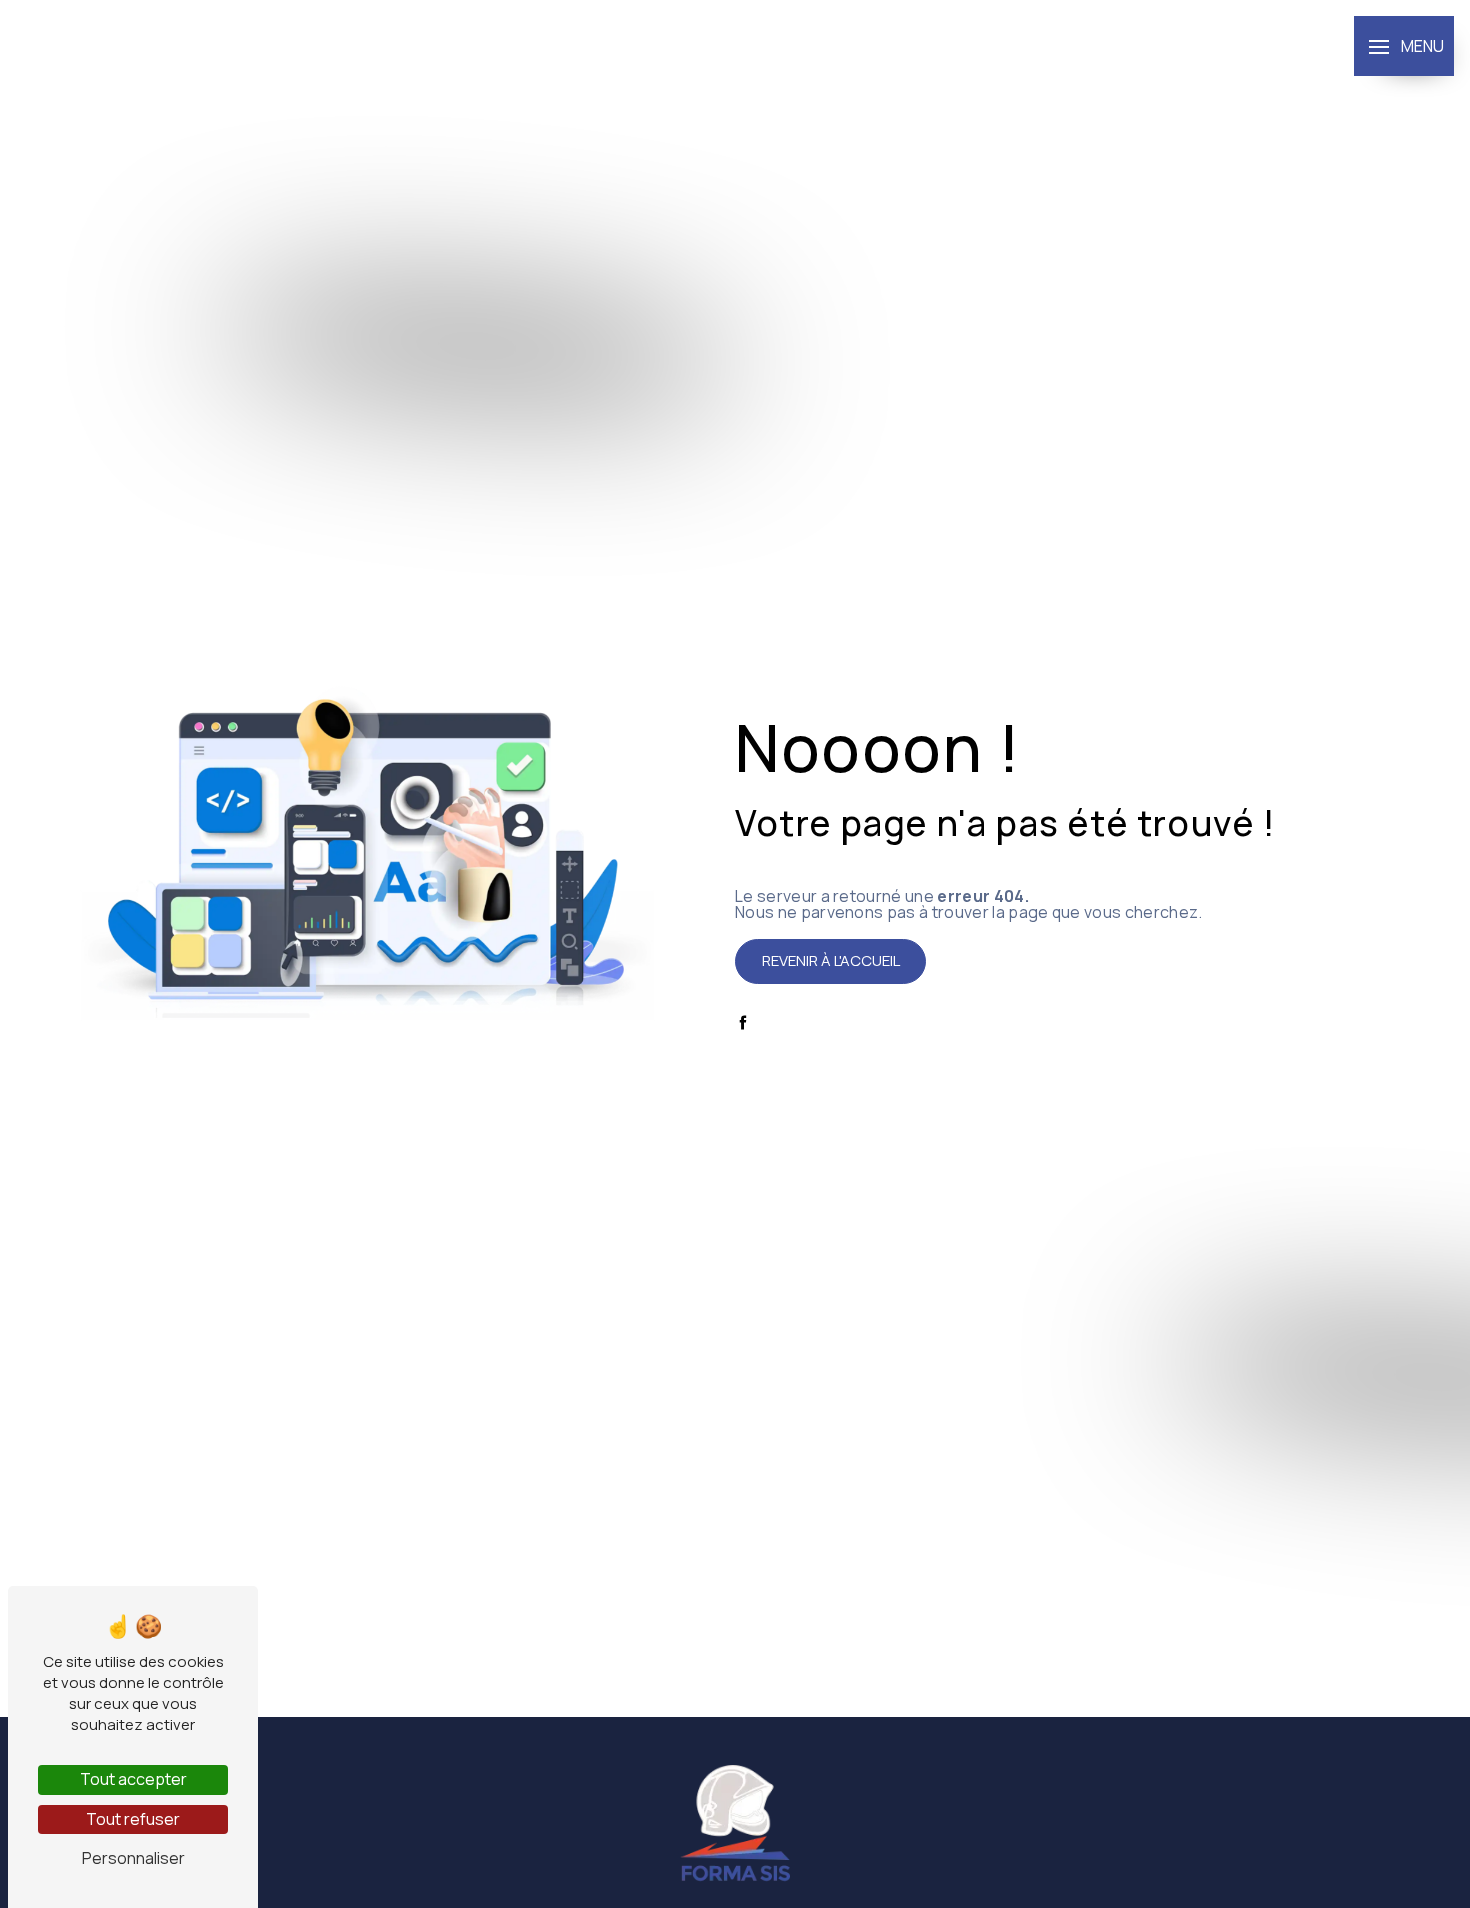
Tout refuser (133, 1819)
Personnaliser (133, 1858)
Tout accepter (133, 1779)
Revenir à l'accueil (831, 960)
